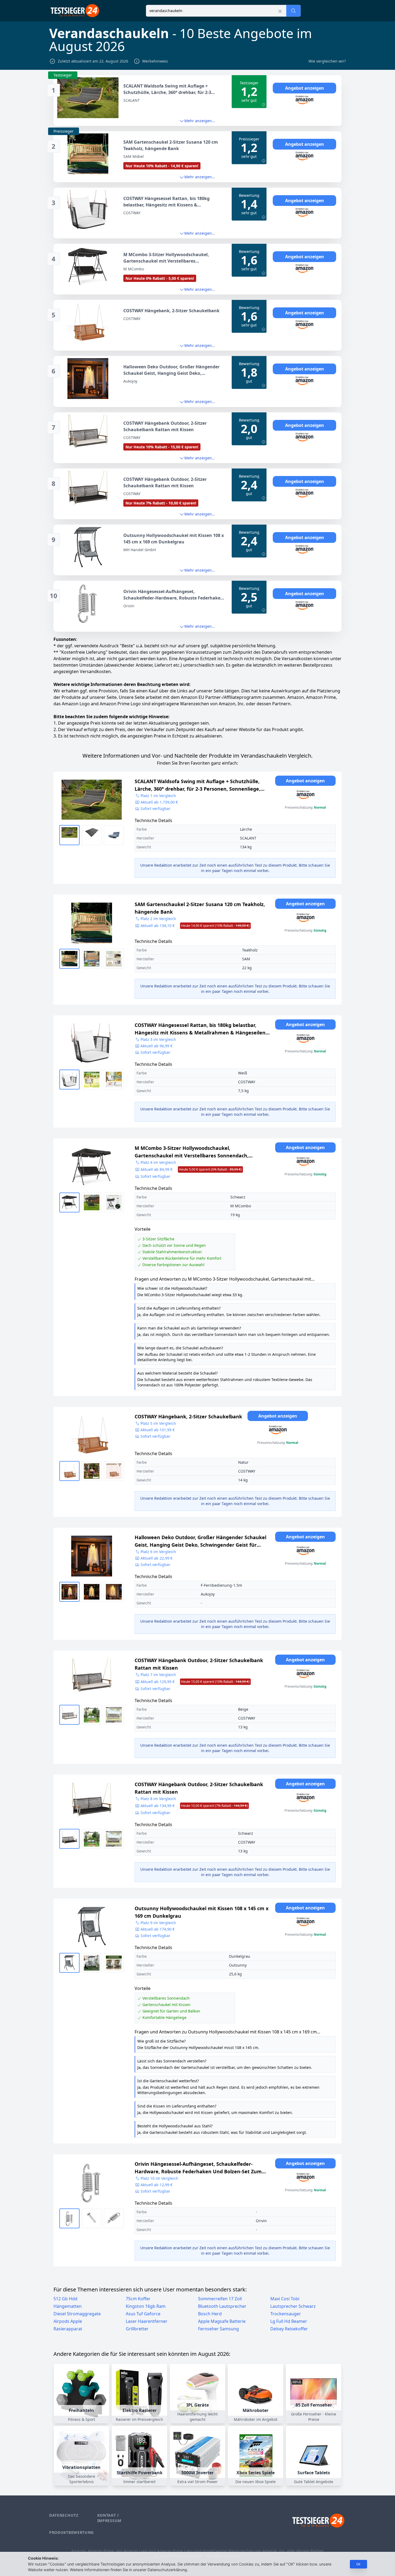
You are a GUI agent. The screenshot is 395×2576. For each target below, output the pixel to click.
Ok (358, 2564)
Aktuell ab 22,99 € (157, 1558)
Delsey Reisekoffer (289, 2329)
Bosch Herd (210, 2314)
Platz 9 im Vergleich (158, 1923)
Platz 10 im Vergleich (159, 2178)
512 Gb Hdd (65, 2299)
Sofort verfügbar (155, 809)
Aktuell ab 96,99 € (157, 1046)
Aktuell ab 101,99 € (158, 1430)
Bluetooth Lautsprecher (222, 2306)
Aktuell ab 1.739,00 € (159, 802)
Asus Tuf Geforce (143, 2314)
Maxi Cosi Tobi (285, 2299)
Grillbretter (137, 2329)
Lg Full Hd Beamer (289, 2321)
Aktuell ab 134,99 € (194, 1806)
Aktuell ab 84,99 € (191, 1169)
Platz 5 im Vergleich (158, 1423)
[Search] (293, 11)
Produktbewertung (71, 2532)
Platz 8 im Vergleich (158, 1799)
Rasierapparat (68, 2329)
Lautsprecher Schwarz (293, 2306)
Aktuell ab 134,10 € (195, 926)
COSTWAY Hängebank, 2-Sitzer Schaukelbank (188, 1416)
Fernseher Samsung (218, 2329)
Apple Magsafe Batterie (222, 2321)
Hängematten (68, 2306)
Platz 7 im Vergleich (158, 1675)
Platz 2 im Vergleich (158, 919)
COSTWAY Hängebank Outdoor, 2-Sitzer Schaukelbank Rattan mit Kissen (199, 1664)
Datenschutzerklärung (167, 2570)
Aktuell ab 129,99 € (195, 1682)
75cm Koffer (138, 2299)
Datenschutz (64, 2515)
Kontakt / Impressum (109, 2518)
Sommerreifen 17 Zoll (220, 2299)
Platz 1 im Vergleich (158, 796)
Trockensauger (286, 2314)
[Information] (264, 105)
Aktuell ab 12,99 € (157, 2185)
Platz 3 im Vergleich (158, 1039)
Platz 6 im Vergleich (158, 1552)
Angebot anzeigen (305, 88)
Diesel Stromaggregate (77, 2314)
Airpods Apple (68, 2321)
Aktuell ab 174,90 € (158, 1929)
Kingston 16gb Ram (146, 2306)
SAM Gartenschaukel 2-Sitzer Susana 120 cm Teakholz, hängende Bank (200, 908)
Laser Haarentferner (147, 2321)
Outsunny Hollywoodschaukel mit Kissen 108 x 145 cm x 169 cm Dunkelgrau (202, 1912)
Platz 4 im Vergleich (158, 1162)
